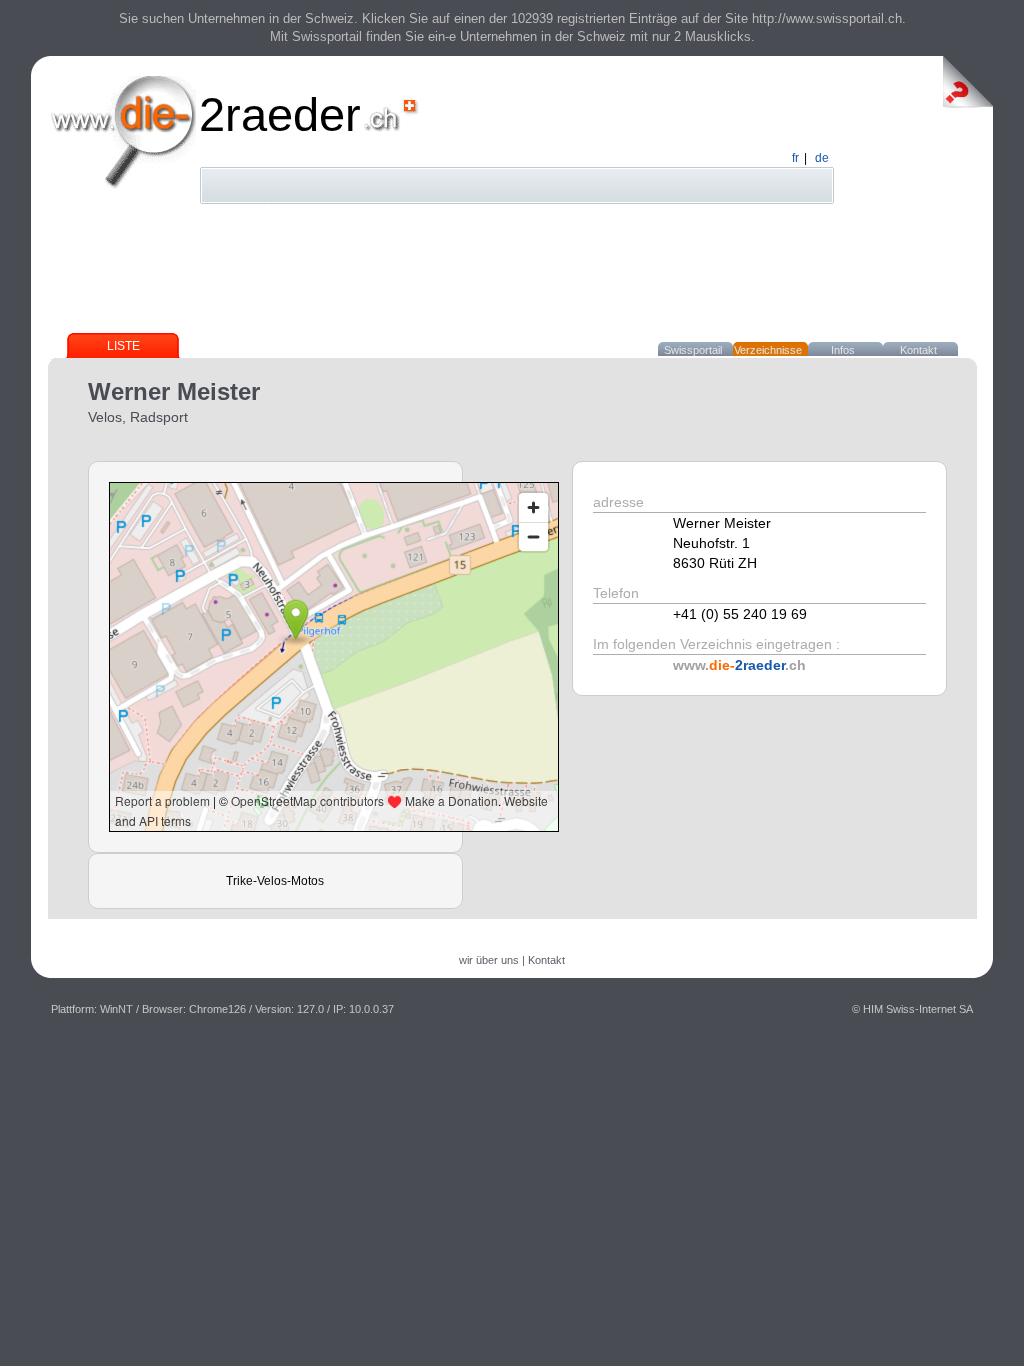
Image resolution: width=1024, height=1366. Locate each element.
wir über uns (489, 960)
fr (795, 158)
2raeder (280, 114)
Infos (843, 350)
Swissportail (693, 350)
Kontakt (918, 350)
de (822, 158)
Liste (123, 346)
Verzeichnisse (768, 350)
